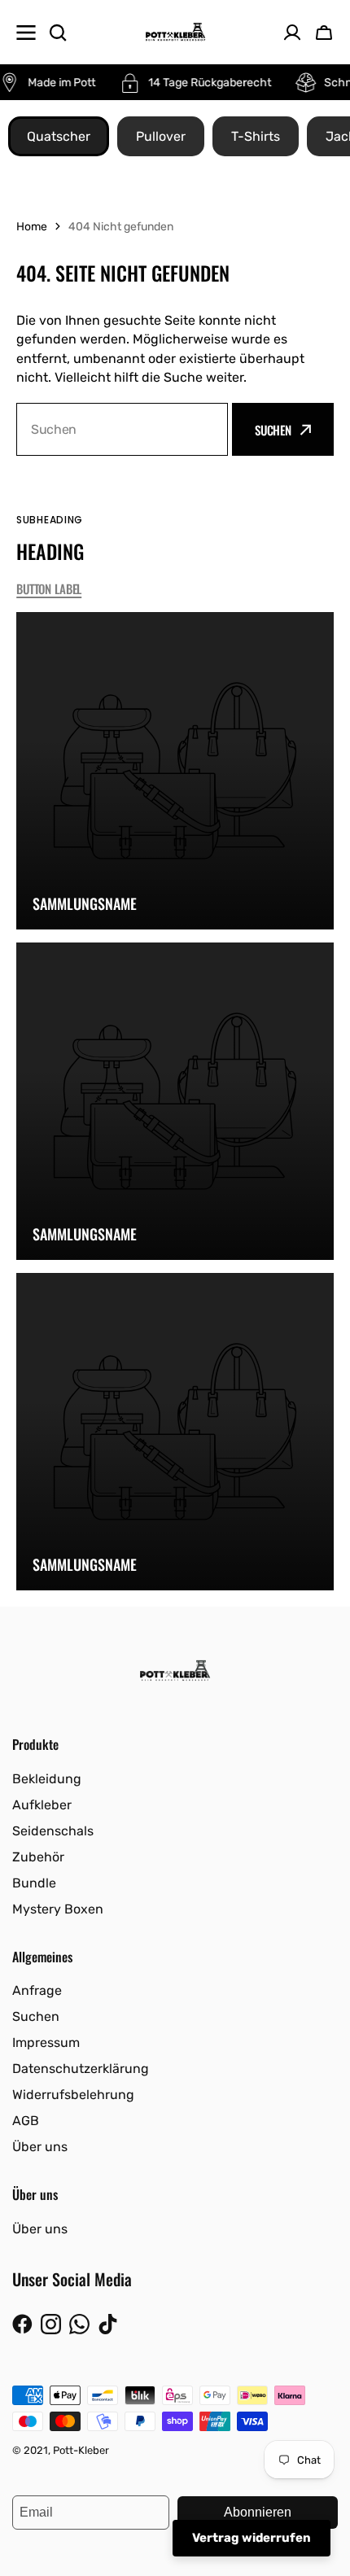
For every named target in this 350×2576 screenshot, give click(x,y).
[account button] (292, 33)
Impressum (46, 2042)
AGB (26, 2121)
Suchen (273, 430)
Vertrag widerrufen (252, 2538)
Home (32, 227)
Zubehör (38, 1857)
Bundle (34, 1883)
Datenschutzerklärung (81, 2069)
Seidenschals (53, 1831)
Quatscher (59, 136)
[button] (324, 33)
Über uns (40, 2147)
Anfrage (37, 1990)
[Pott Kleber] (175, 32)
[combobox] (122, 429)
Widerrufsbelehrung (73, 2095)
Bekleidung (47, 1779)
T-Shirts (256, 136)
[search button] (58, 33)
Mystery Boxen (58, 1909)
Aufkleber (42, 1805)
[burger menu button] (26, 33)
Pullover (161, 136)
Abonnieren (258, 2512)
